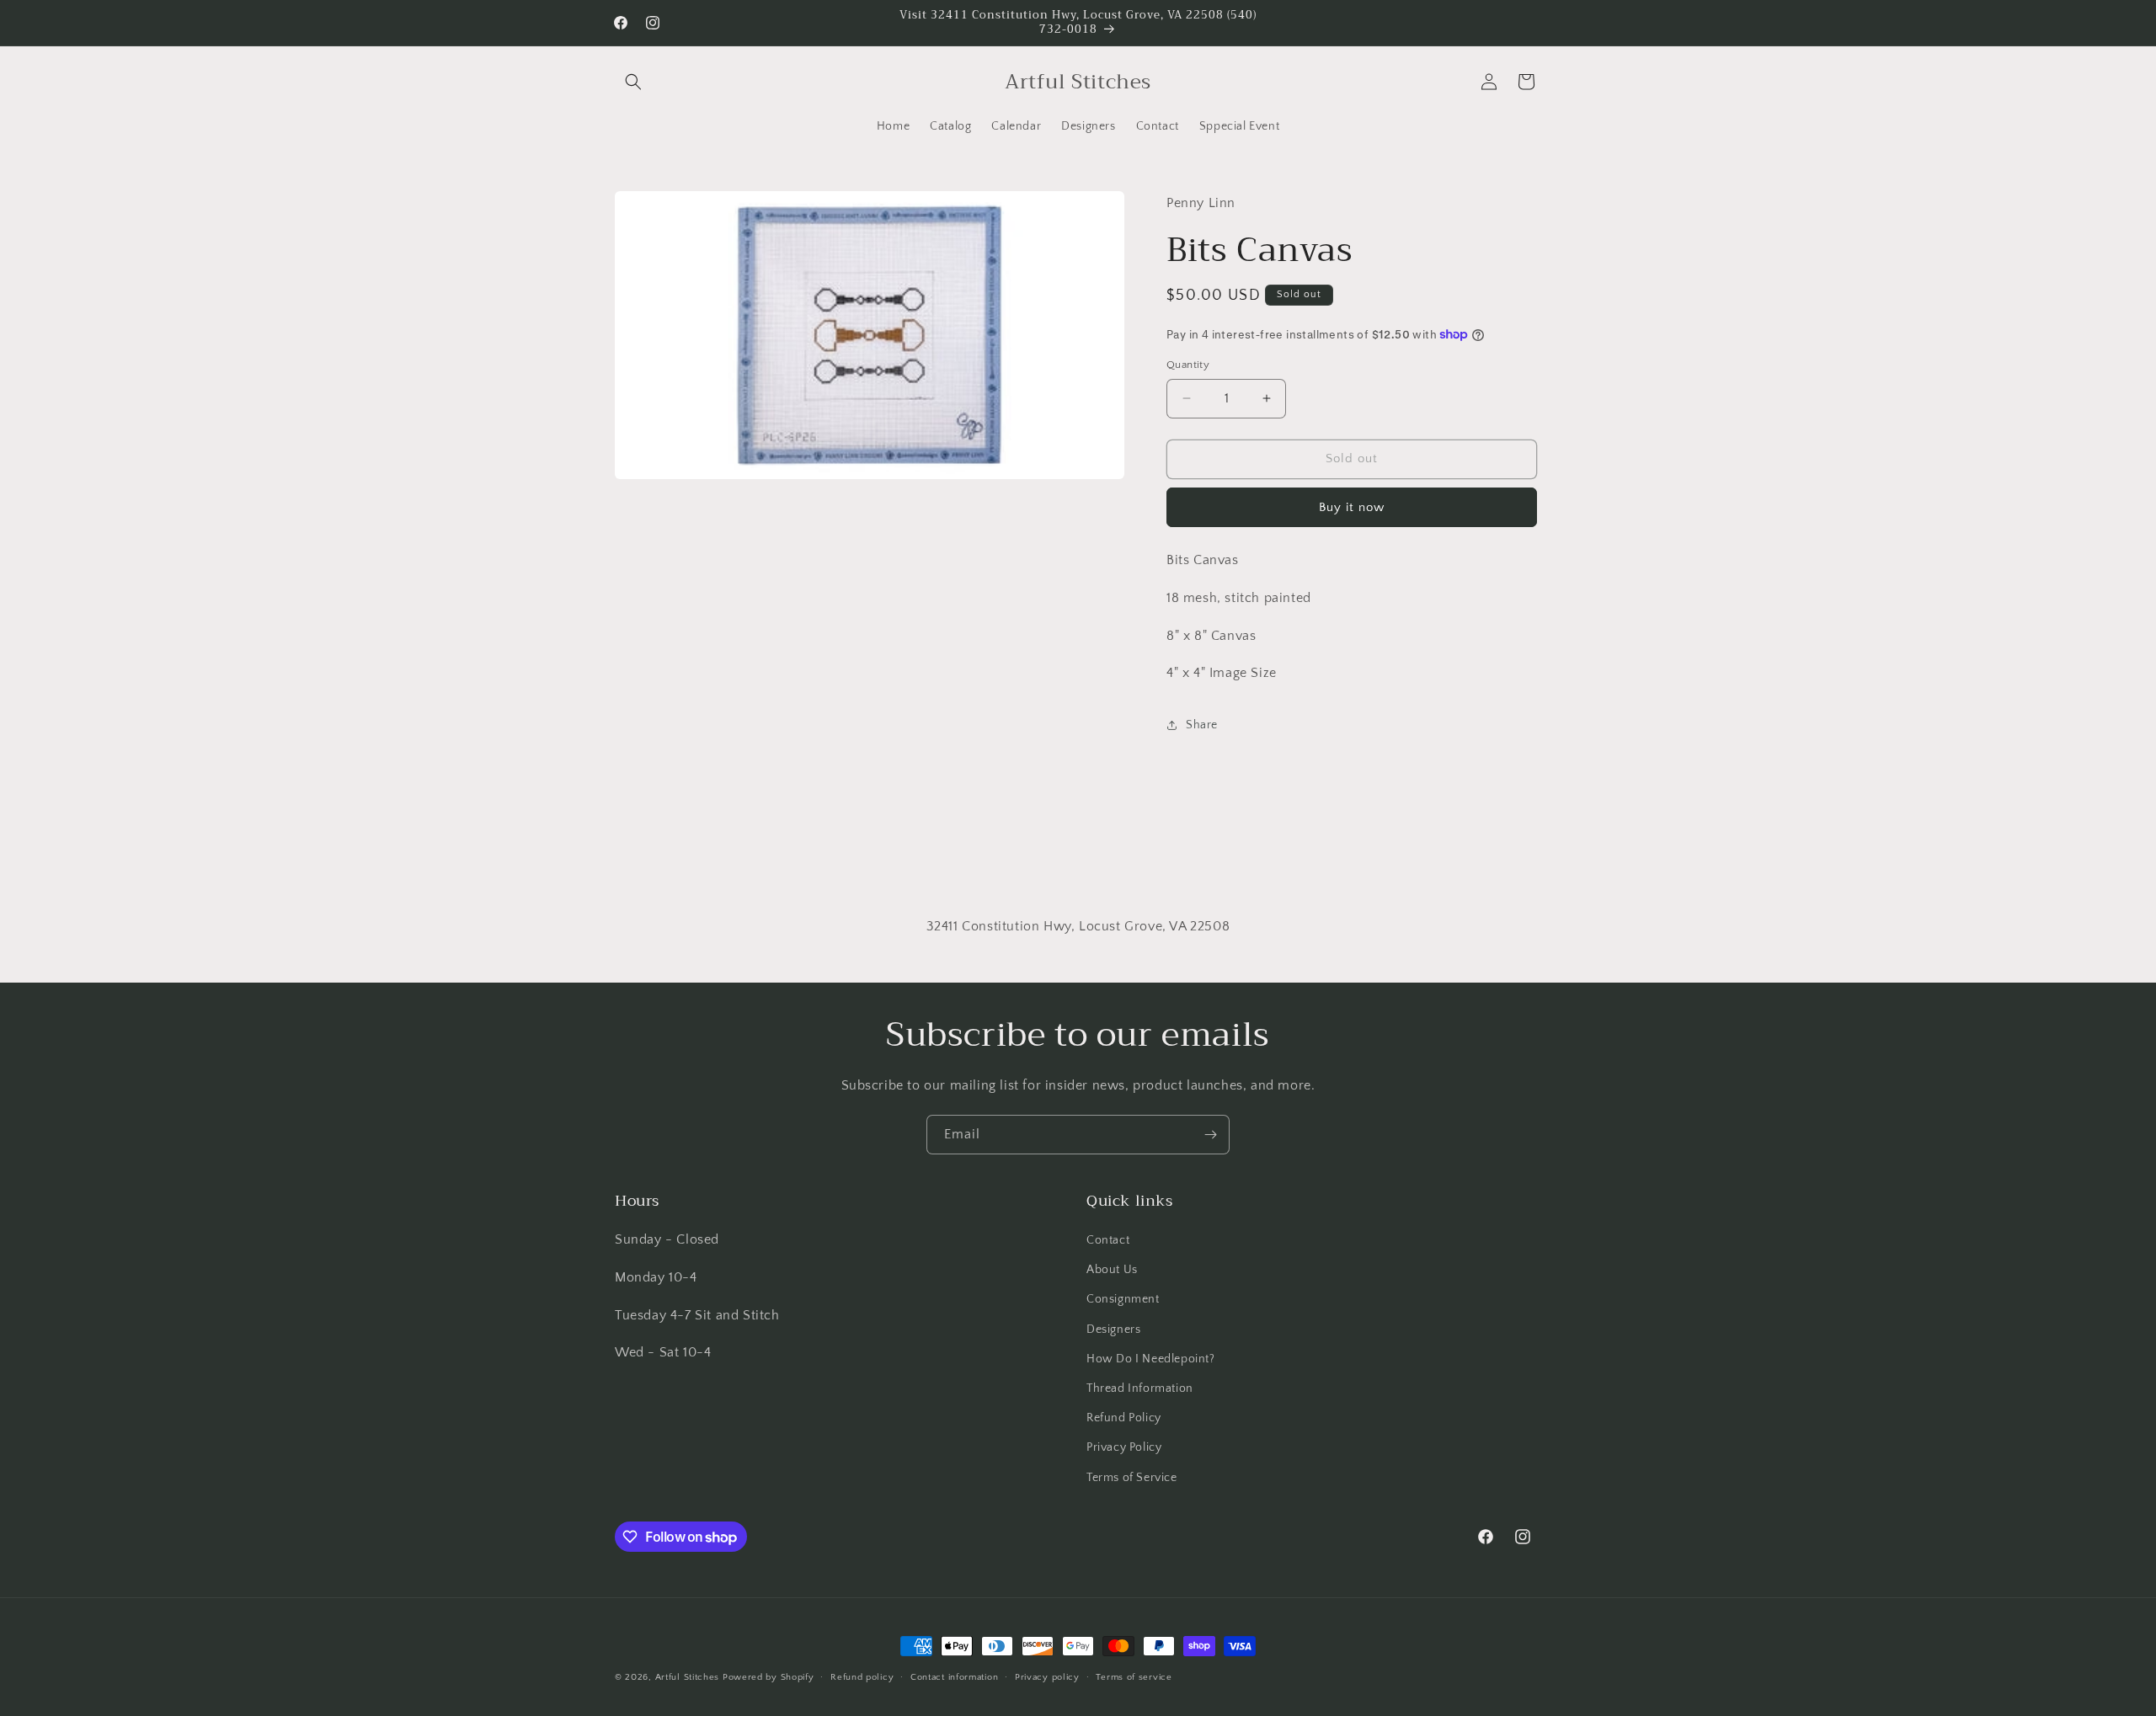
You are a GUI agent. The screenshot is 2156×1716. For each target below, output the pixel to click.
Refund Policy (1124, 1418)
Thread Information (1140, 1388)
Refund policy (862, 1677)
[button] (633, 82)
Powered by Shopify (768, 1677)
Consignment (1123, 1299)
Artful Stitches (688, 1677)
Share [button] (1202, 725)
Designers (1113, 1330)
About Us (1112, 1270)
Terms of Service (1132, 1478)
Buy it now (1352, 507)
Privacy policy (1047, 1677)
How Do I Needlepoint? (1151, 1359)
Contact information (954, 1677)
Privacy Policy (1124, 1447)
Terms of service (1134, 1677)
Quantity (1188, 365)
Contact (1108, 1240)
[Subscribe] (1210, 1135)
